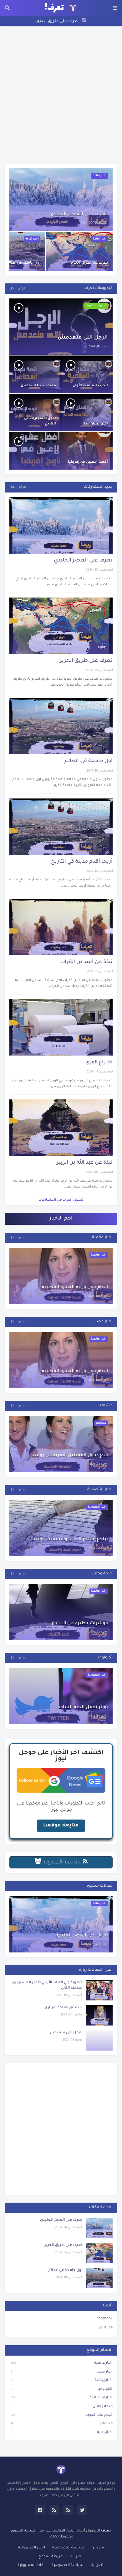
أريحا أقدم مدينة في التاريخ (82, 862)
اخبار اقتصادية (61, 2398)
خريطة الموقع (51, 2557)
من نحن (98, 2548)
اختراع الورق (99, 1062)
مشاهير (61, 2424)
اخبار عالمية (61, 2363)
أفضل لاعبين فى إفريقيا (88, 462)
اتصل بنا (77, 2557)
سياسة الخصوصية (68, 2548)
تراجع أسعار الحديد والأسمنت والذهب (69, 1540)
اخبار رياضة (61, 2381)
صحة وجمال (61, 2407)
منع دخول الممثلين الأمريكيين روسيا (70, 1456)
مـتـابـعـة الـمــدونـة (62, 1862)
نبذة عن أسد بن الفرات (86, 962)
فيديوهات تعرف (61, 2415)
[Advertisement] (61, 95)
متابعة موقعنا (61, 1825)
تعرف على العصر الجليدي (79, 214)
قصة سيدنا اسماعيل (38, 386)
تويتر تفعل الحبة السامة (83, 1708)
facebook (105, 2319)
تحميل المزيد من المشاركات (61, 1200)
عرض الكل (18, 288)
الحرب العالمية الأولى (90, 386)
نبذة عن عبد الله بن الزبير (85, 1163)
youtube (106, 2328)
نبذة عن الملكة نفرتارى (64, 2008)
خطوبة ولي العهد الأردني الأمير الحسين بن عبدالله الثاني (47, 1986)
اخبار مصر (61, 2372)
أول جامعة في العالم (58, 21)
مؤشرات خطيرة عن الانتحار (80, 1624)
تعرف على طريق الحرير (89, 263)
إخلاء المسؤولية (32, 2548)
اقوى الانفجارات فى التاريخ (40, 421)
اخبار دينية (61, 2433)
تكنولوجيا (61, 2389)
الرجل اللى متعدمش (83, 338)
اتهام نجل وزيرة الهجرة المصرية (75, 1288)
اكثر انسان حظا (95, 424)
